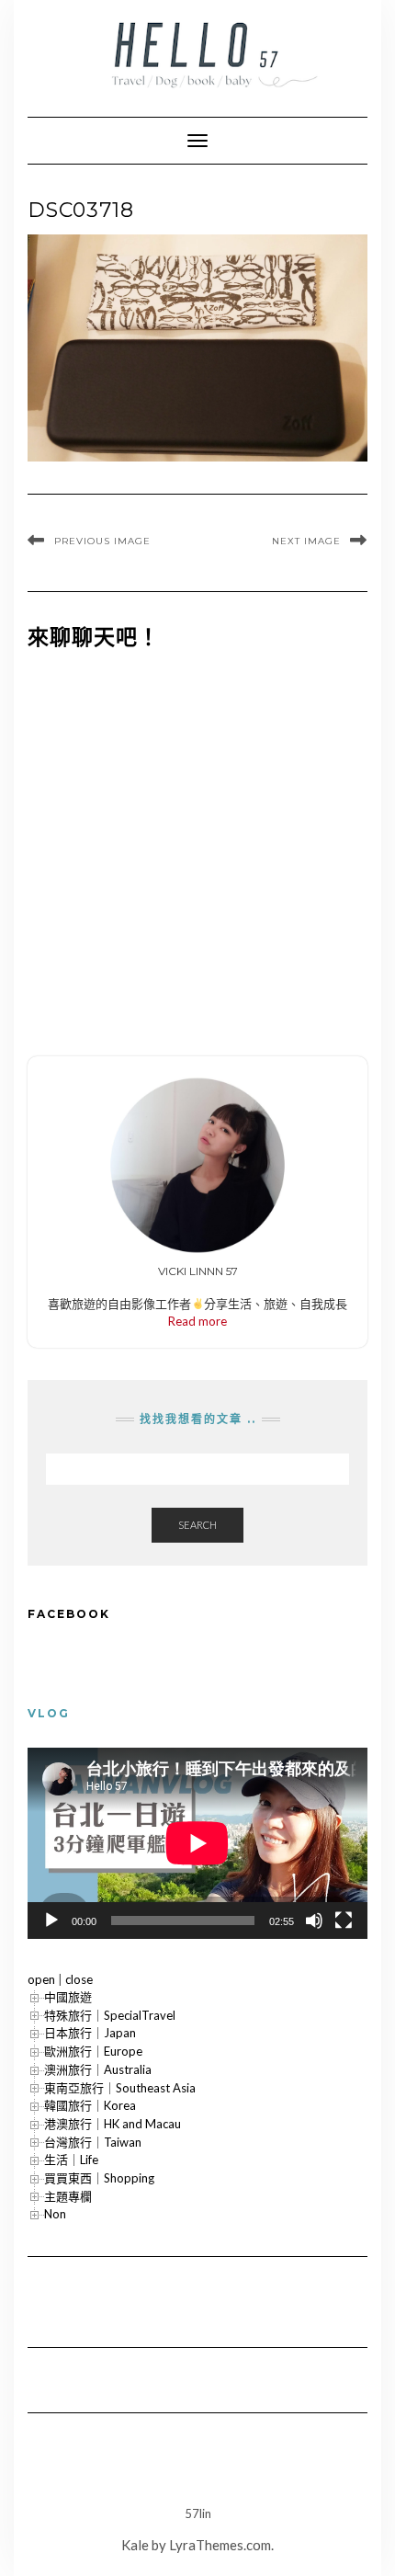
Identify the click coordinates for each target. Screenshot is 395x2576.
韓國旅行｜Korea (90, 2105)
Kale (135, 2545)
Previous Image (102, 541)
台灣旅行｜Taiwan (93, 2142)
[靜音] (314, 1921)
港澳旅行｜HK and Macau (113, 2124)
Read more (197, 1321)
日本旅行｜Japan (90, 2033)
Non (55, 2214)
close (79, 1979)
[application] (197, 1843)
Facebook (69, 1614)
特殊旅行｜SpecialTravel (110, 2015)
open (41, 1979)
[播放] (51, 1921)
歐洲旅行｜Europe (93, 2051)
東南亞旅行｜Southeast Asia (120, 2088)
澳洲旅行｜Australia (98, 2069)
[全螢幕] (344, 1921)
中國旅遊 (68, 1997)
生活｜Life (71, 2160)
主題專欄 (68, 2196)
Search (197, 1525)
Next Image (306, 541)
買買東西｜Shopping (99, 2178)
